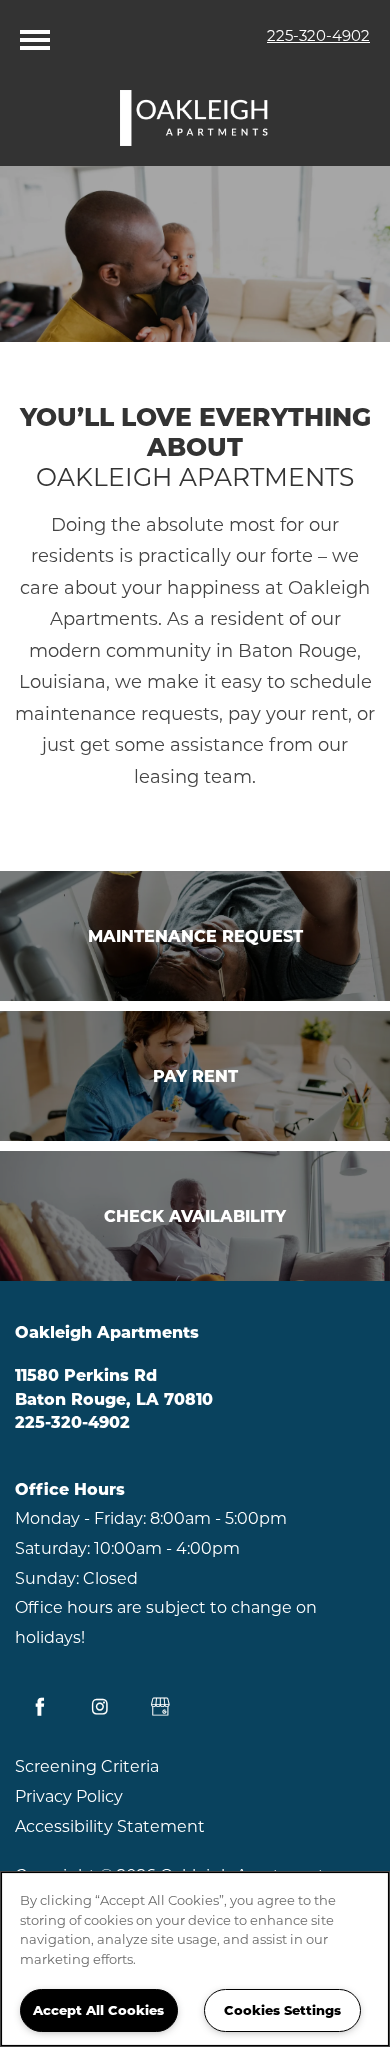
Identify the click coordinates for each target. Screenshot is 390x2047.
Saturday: (52, 1548)
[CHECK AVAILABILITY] (195, 1216)
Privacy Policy (69, 1796)
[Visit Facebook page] (40, 1707)
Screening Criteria (87, 1766)
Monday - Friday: (80, 1518)
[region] (195, 1959)
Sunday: (47, 1578)
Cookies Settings (282, 2010)
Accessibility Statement (110, 1826)
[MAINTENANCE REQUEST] (195, 936)
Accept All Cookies (98, 2010)
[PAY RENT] (195, 1076)
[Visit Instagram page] (100, 1707)
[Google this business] (160, 1707)
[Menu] (35, 35)
